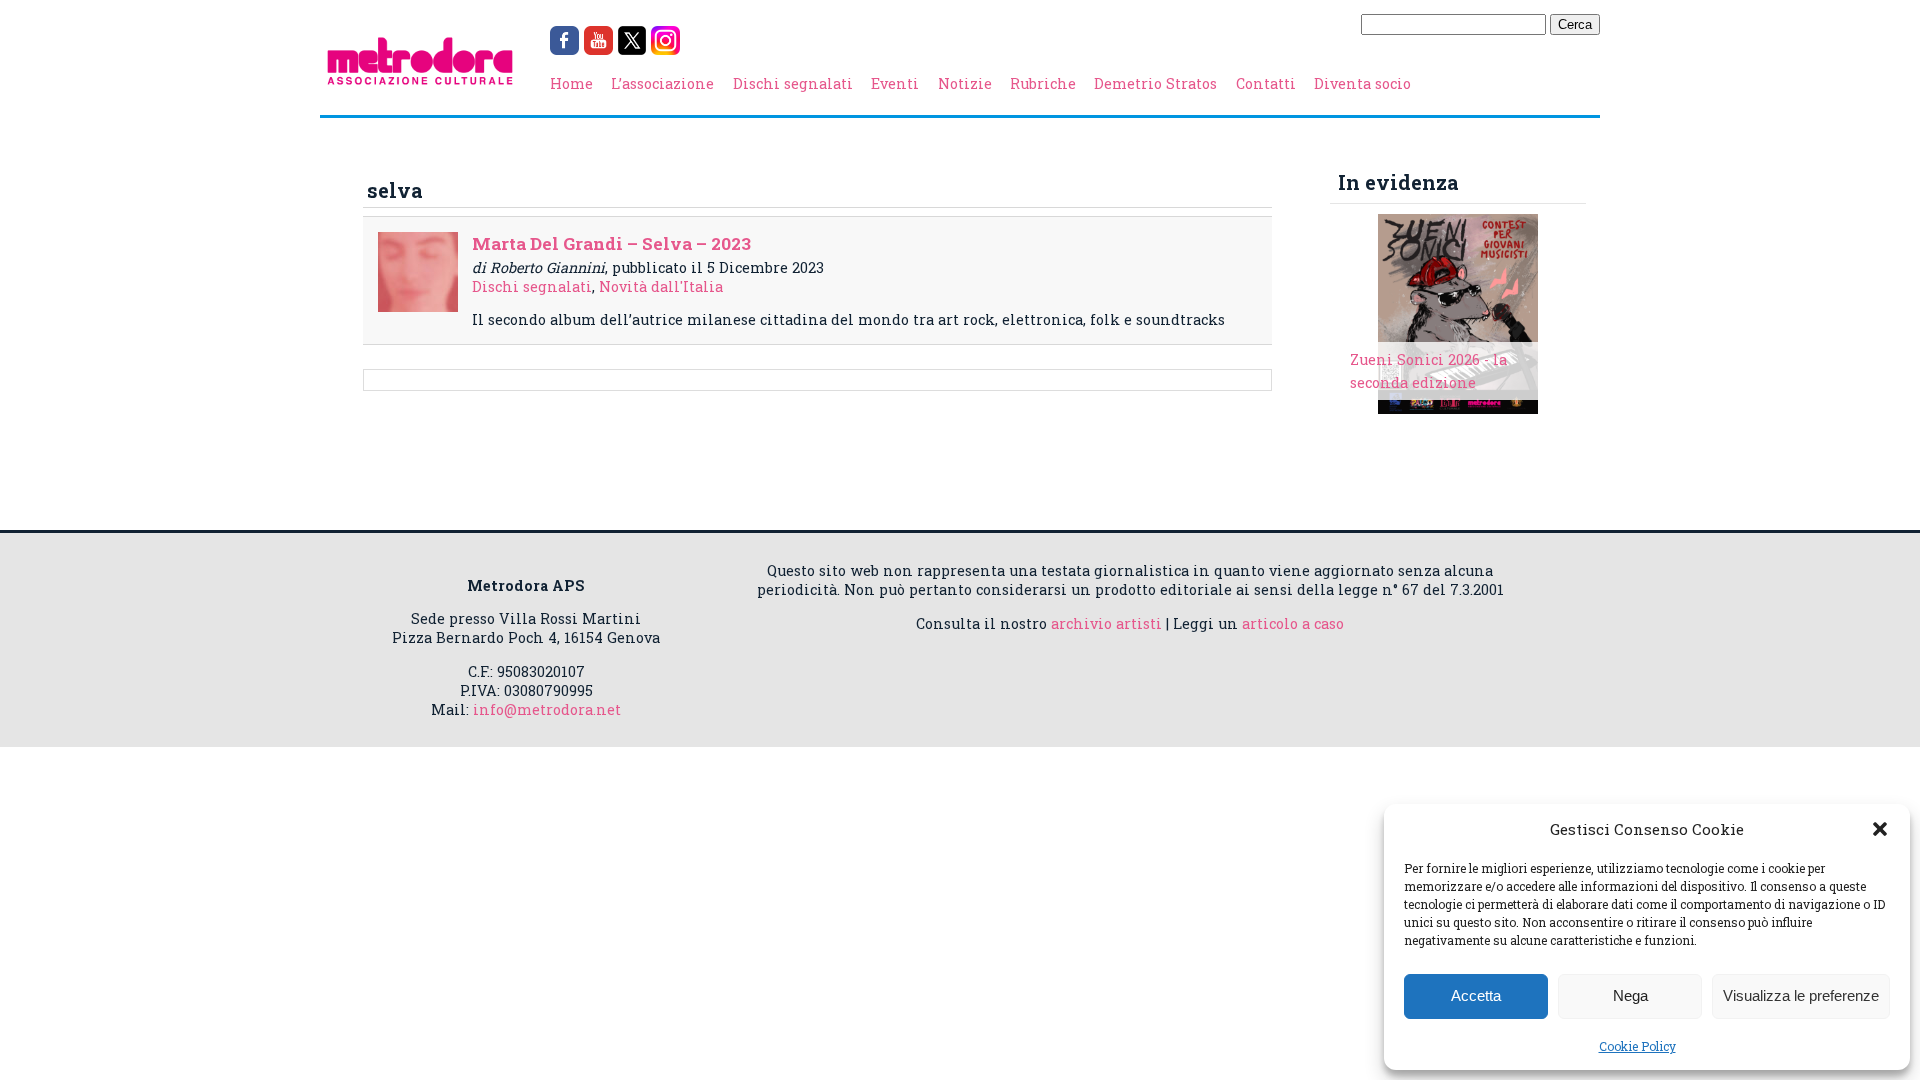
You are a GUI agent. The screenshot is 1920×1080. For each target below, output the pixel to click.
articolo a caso (1293, 623)
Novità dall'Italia (661, 286)
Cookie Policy (1637, 1046)
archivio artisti (1106, 623)
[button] (1880, 829)
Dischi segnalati (793, 83)
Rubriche (1043, 83)
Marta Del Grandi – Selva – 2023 (611, 243)
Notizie (965, 83)
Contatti (1266, 83)
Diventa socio (1362, 83)
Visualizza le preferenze (1801, 995)
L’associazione (662, 83)
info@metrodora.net (547, 709)
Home (571, 83)
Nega (1630, 995)
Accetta (1476, 995)
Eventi (895, 83)
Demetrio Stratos (1155, 83)
